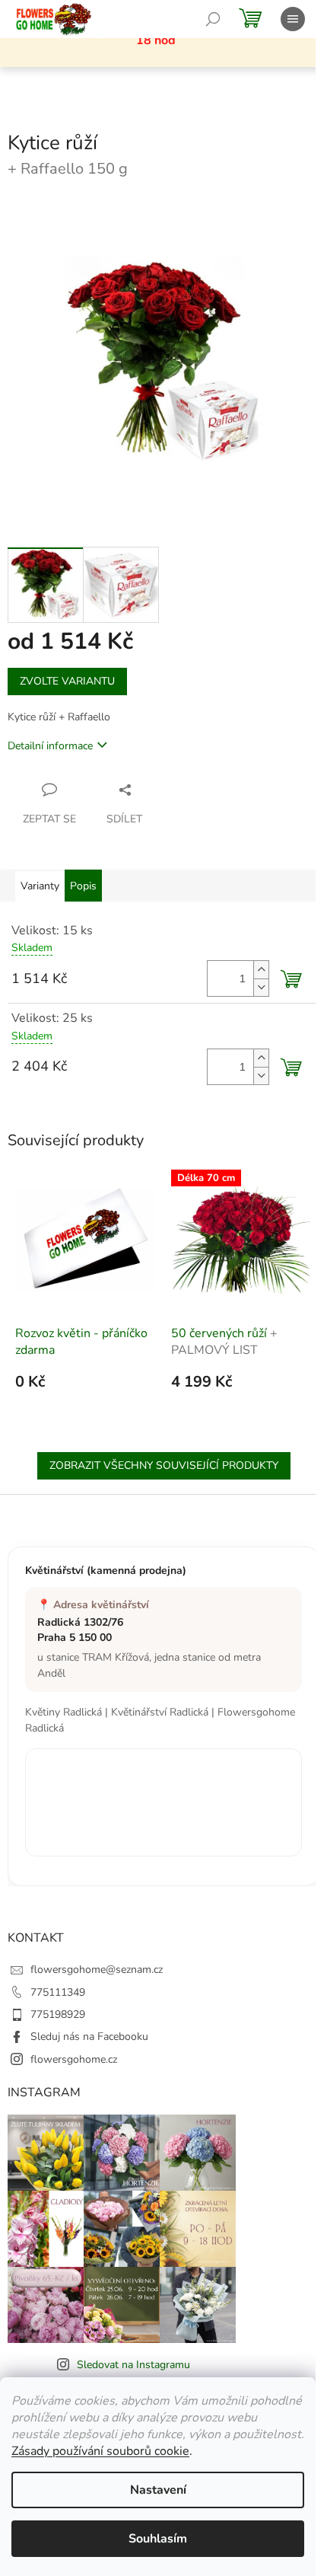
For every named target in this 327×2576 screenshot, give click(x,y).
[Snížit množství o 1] (261, 987)
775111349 (58, 1992)
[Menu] (293, 19)
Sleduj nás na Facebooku (89, 2037)
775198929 (58, 2014)
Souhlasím (158, 2539)
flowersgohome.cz (74, 2059)
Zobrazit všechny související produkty (164, 1465)
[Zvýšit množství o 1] (261, 970)
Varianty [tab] (40, 886)
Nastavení (158, 2490)
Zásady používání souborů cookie (100, 2451)
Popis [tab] (83, 886)
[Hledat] (213, 19)
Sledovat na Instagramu (133, 2365)
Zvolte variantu (67, 681)
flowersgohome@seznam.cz (97, 1970)
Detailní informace (50, 746)
